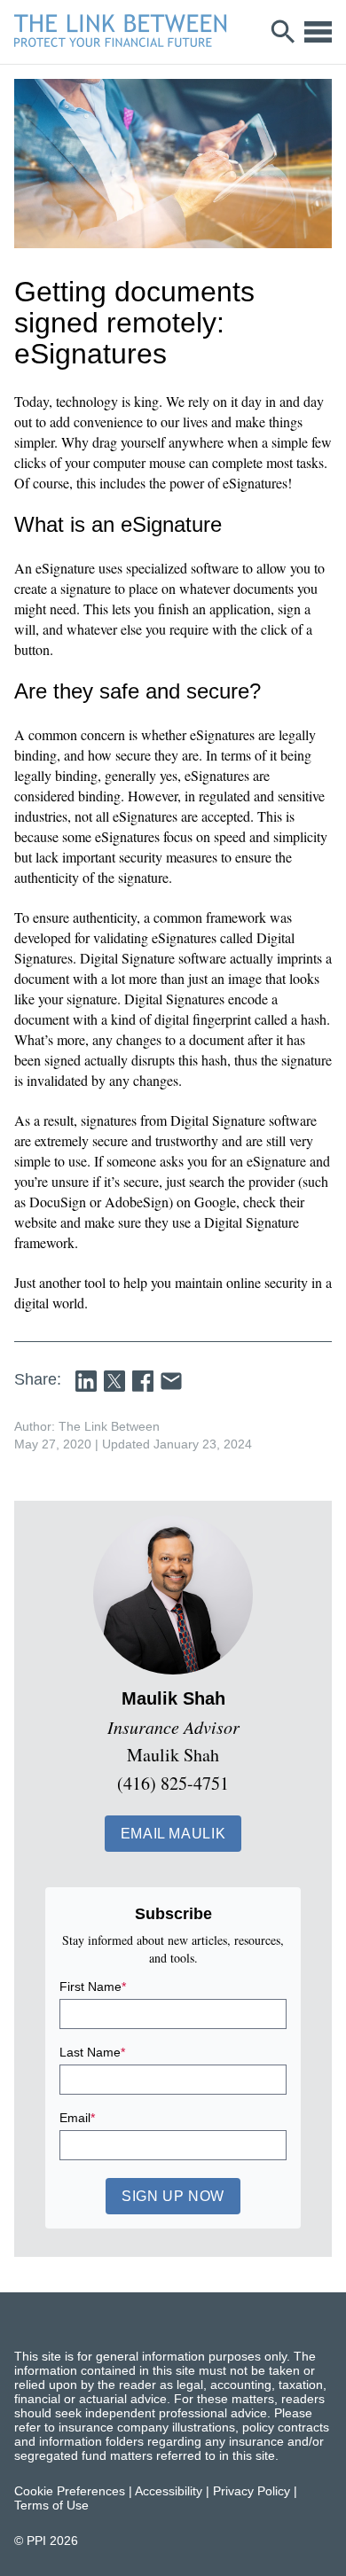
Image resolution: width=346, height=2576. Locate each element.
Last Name (92, 2052)
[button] (173, 1834)
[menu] (318, 32)
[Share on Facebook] (143, 1381)
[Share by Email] (171, 1381)
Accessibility (169, 2491)
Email (77, 2118)
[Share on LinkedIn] (86, 1381)
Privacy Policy (252, 2491)
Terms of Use (51, 2505)
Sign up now (173, 2196)
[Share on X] (114, 1381)
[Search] (283, 32)
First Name (93, 1987)
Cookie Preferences (70, 2491)
